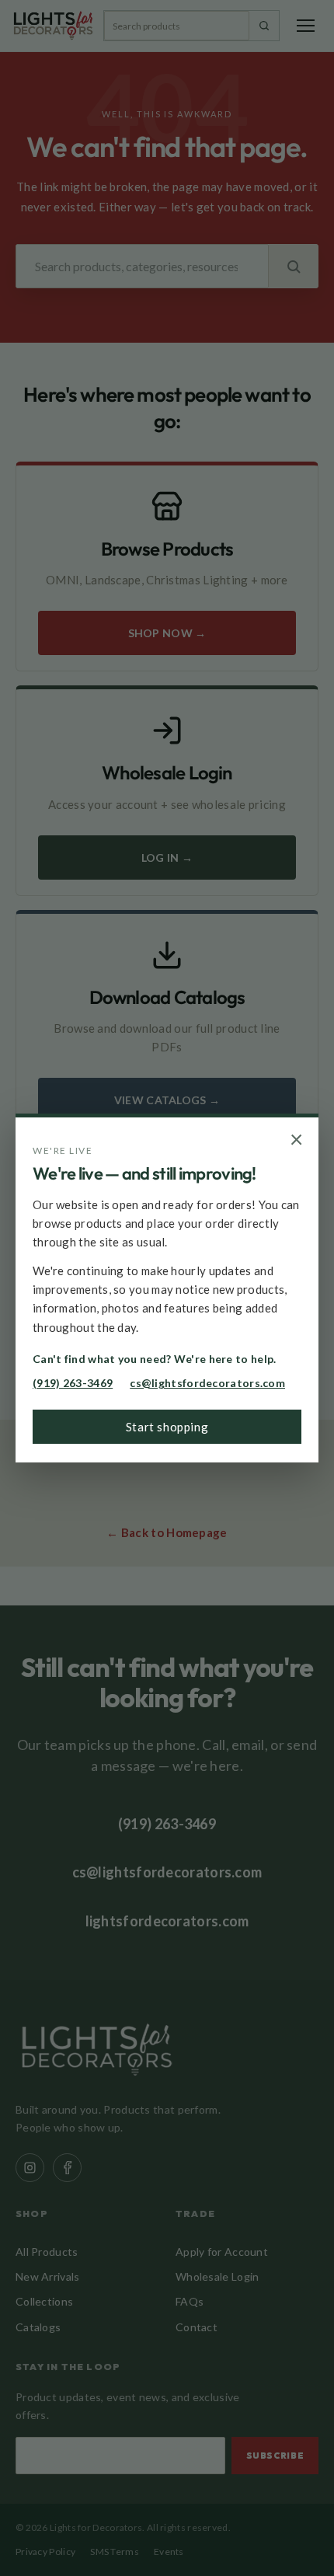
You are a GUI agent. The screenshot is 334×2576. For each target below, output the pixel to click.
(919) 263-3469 (73, 1383)
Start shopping (167, 1427)
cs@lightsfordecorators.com (207, 1383)
